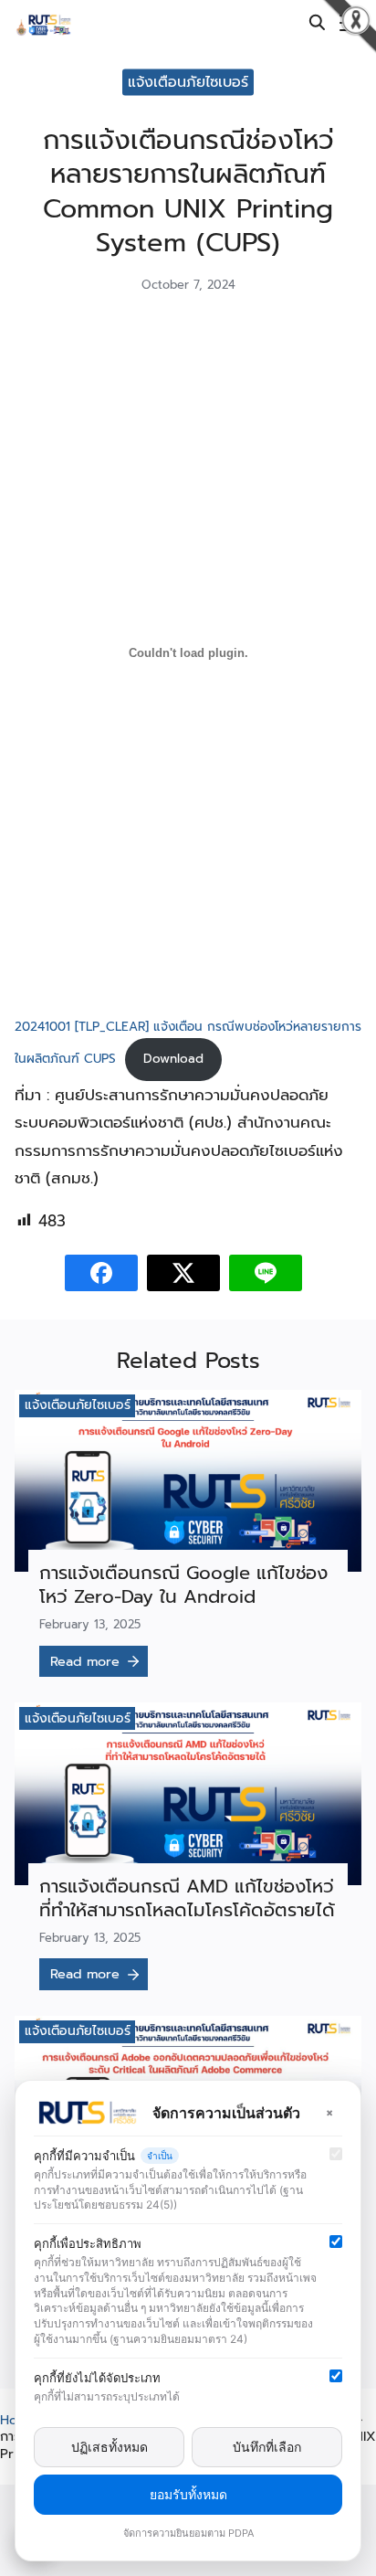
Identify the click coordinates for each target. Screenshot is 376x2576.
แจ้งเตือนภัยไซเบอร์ (78, 1405)
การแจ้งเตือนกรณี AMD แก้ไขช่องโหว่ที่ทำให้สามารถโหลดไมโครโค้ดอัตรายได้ (187, 1898)
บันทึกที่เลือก (267, 2447)
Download (173, 1059)
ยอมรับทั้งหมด (188, 2494)
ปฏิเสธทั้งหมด (110, 2447)
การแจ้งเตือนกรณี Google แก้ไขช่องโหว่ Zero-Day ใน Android (183, 1585)
